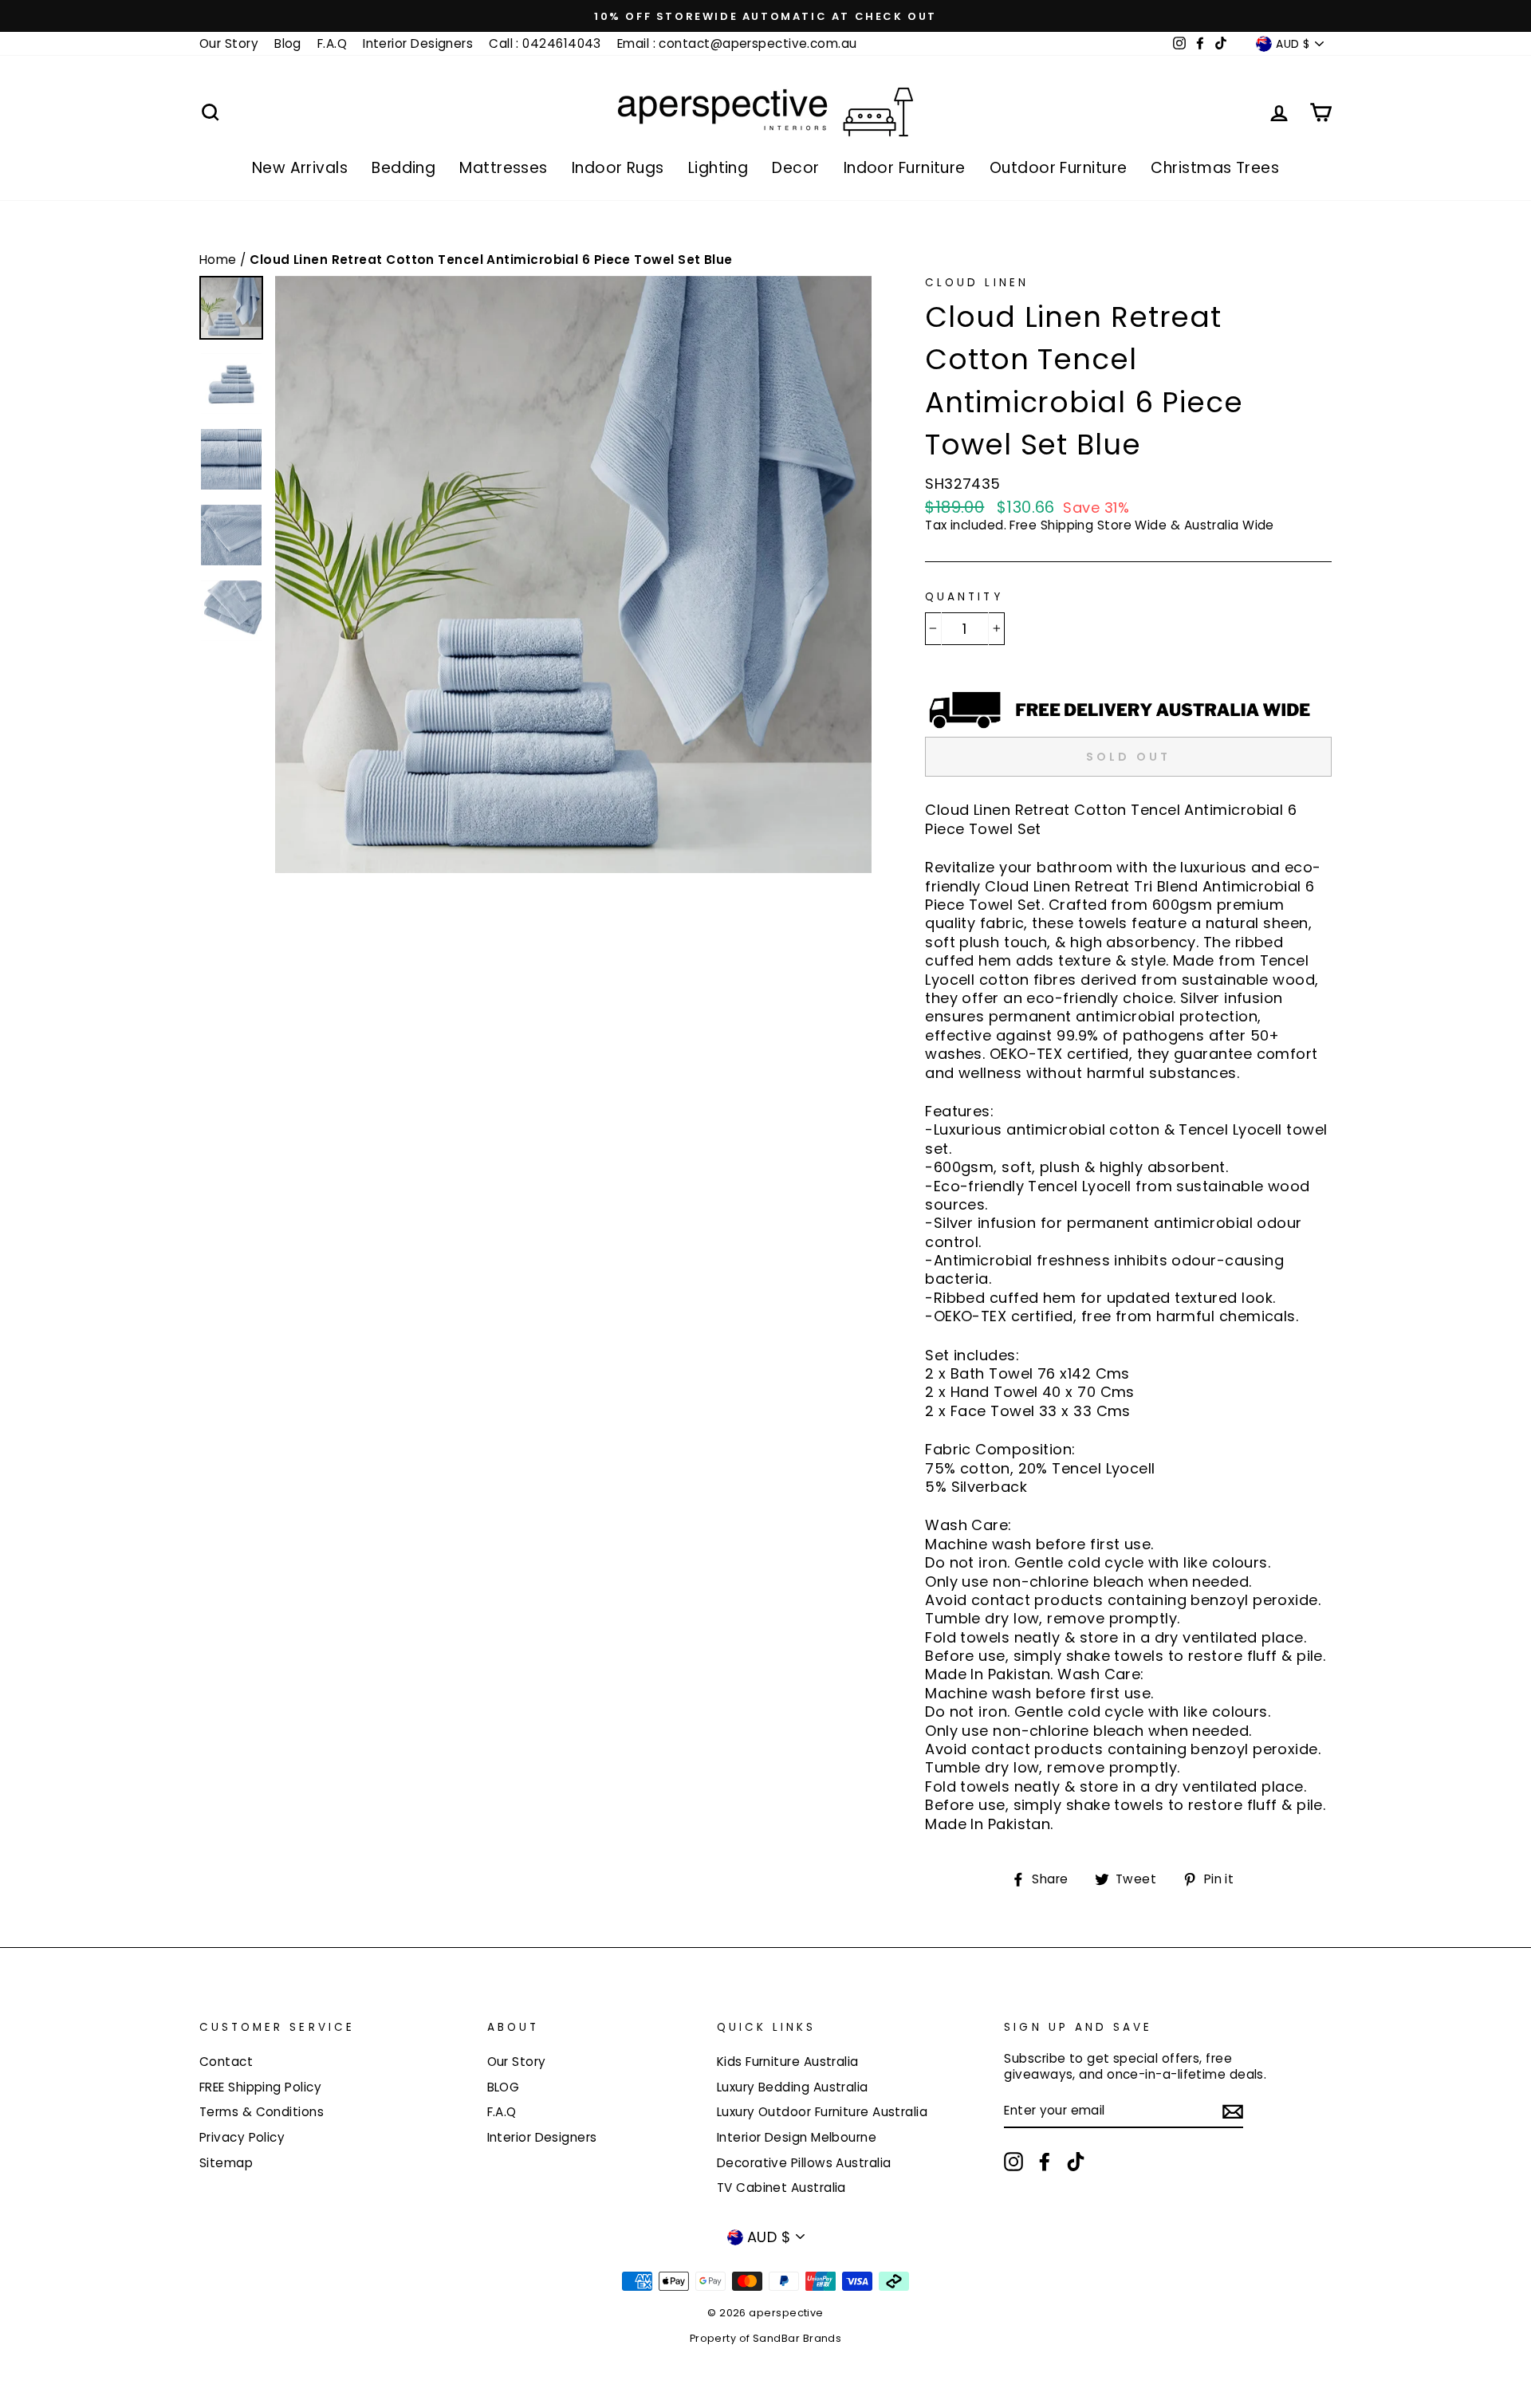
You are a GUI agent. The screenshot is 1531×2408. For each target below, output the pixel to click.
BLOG (504, 2087)
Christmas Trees (1215, 168)
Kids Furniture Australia (788, 2062)
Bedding (403, 168)
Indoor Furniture (905, 168)
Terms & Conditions (262, 2112)
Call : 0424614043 (545, 43)
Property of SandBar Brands (766, 2338)
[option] (765, 16)
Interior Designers (418, 43)
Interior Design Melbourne (797, 2137)
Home (220, 260)
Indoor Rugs (618, 168)
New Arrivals (300, 168)
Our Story (229, 43)
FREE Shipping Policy (260, 2087)
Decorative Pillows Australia (804, 2163)
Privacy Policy (242, 2137)
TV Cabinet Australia (781, 2188)
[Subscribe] (1233, 2111)
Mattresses (504, 168)
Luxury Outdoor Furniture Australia (822, 2112)
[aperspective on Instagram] (1013, 2162)
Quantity (964, 597)
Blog (288, 43)
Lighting (718, 168)
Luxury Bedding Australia (793, 2087)
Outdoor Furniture (1059, 168)
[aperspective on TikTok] (1076, 2162)
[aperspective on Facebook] (1045, 2162)
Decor (795, 168)
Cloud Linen (977, 283)
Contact (226, 2062)
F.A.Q (332, 43)
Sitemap (226, 2163)
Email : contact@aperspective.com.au (737, 43)
